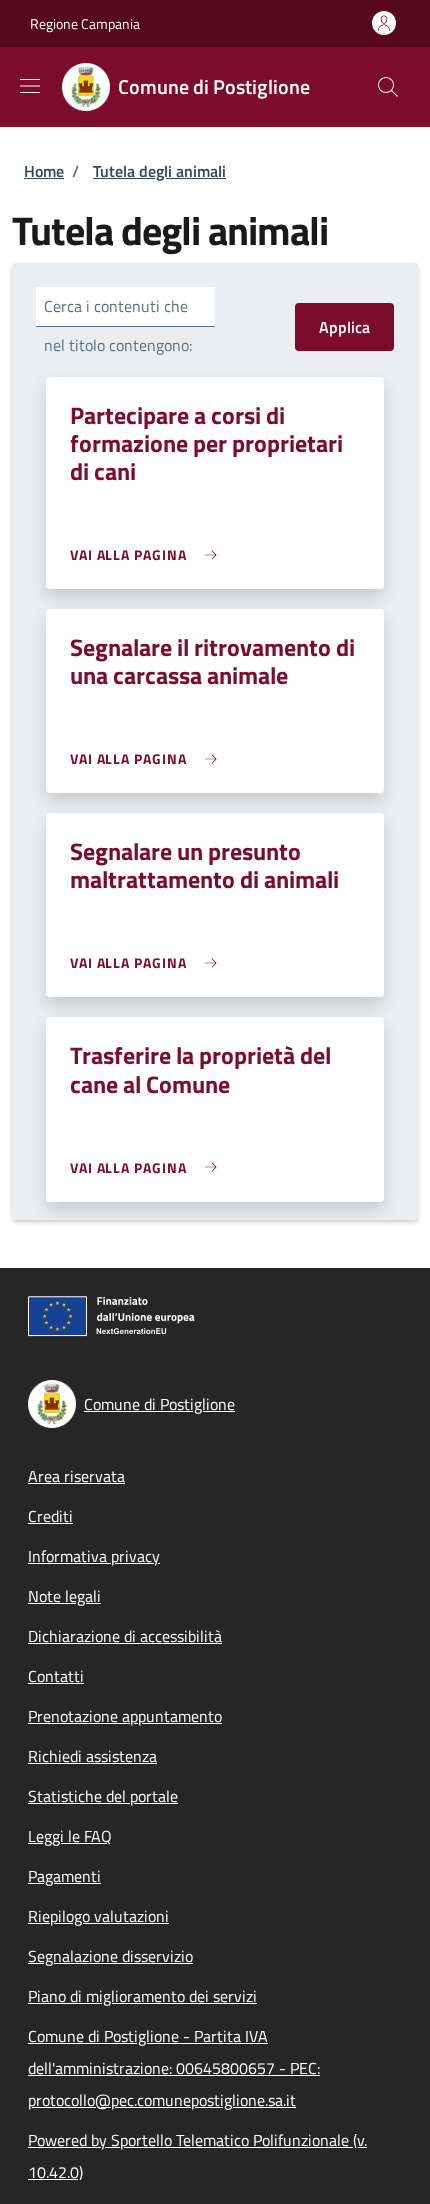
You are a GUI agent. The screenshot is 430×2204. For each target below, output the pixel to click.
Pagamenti (64, 1876)
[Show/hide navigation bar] (30, 86)
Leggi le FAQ (70, 1836)
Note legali (64, 1596)
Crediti (50, 1516)
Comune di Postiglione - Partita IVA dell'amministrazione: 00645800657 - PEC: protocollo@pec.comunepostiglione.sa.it (174, 2068)
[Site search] (388, 87)
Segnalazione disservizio (110, 1956)
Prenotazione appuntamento (125, 1716)
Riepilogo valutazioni (98, 1916)
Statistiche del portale (103, 1796)
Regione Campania (85, 23)
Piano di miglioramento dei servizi (142, 1996)
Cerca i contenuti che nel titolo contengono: (118, 325)
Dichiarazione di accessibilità (125, 1636)
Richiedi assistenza (92, 1756)
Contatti (56, 1676)
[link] (148, 554)
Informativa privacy (94, 1556)
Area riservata (76, 1476)
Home (44, 171)
